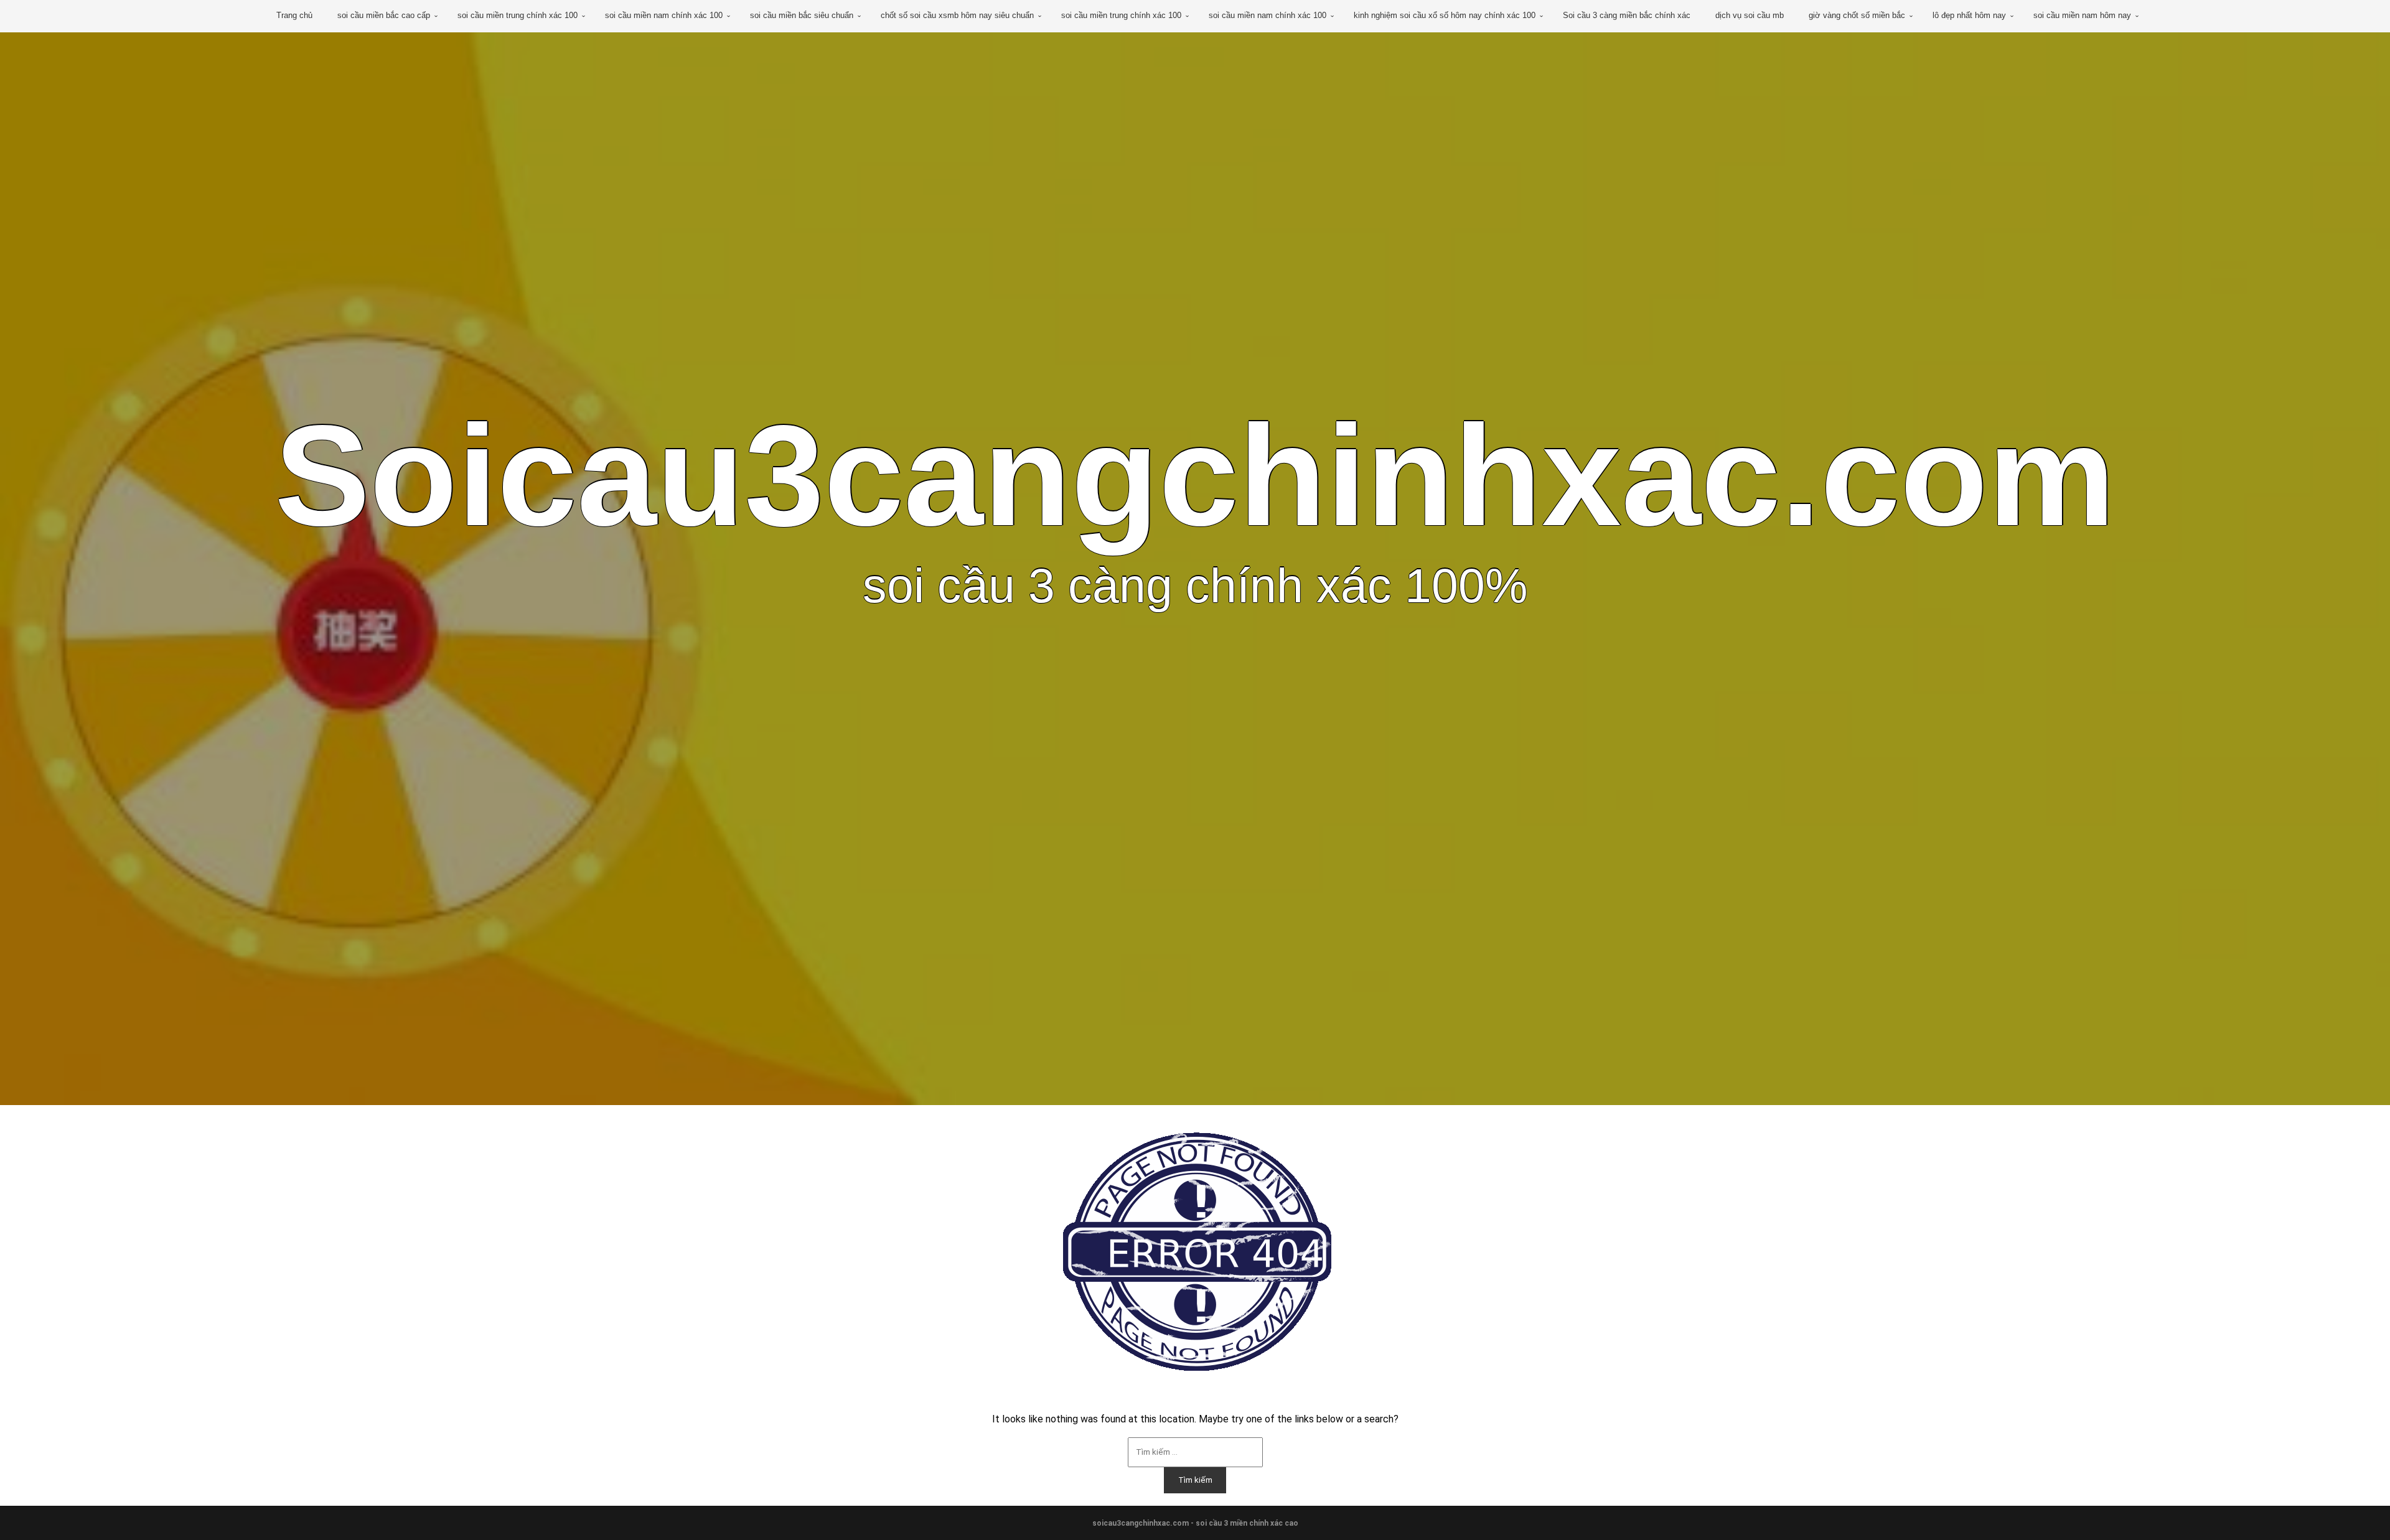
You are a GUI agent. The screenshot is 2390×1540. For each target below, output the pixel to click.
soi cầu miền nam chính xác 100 (664, 15)
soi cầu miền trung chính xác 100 (518, 15)
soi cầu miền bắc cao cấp (384, 15)
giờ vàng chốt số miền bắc (1857, 15)
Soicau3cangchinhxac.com (1195, 475)
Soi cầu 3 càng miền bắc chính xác (1627, 15)
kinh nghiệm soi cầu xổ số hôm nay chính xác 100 (1445, 15)
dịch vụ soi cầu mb (1750, 15)
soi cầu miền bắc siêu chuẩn (802, 15)
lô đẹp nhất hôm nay (1969, 15)
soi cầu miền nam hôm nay (2082, 15)
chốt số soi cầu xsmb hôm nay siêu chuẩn (957, 15)
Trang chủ (294, 15)
